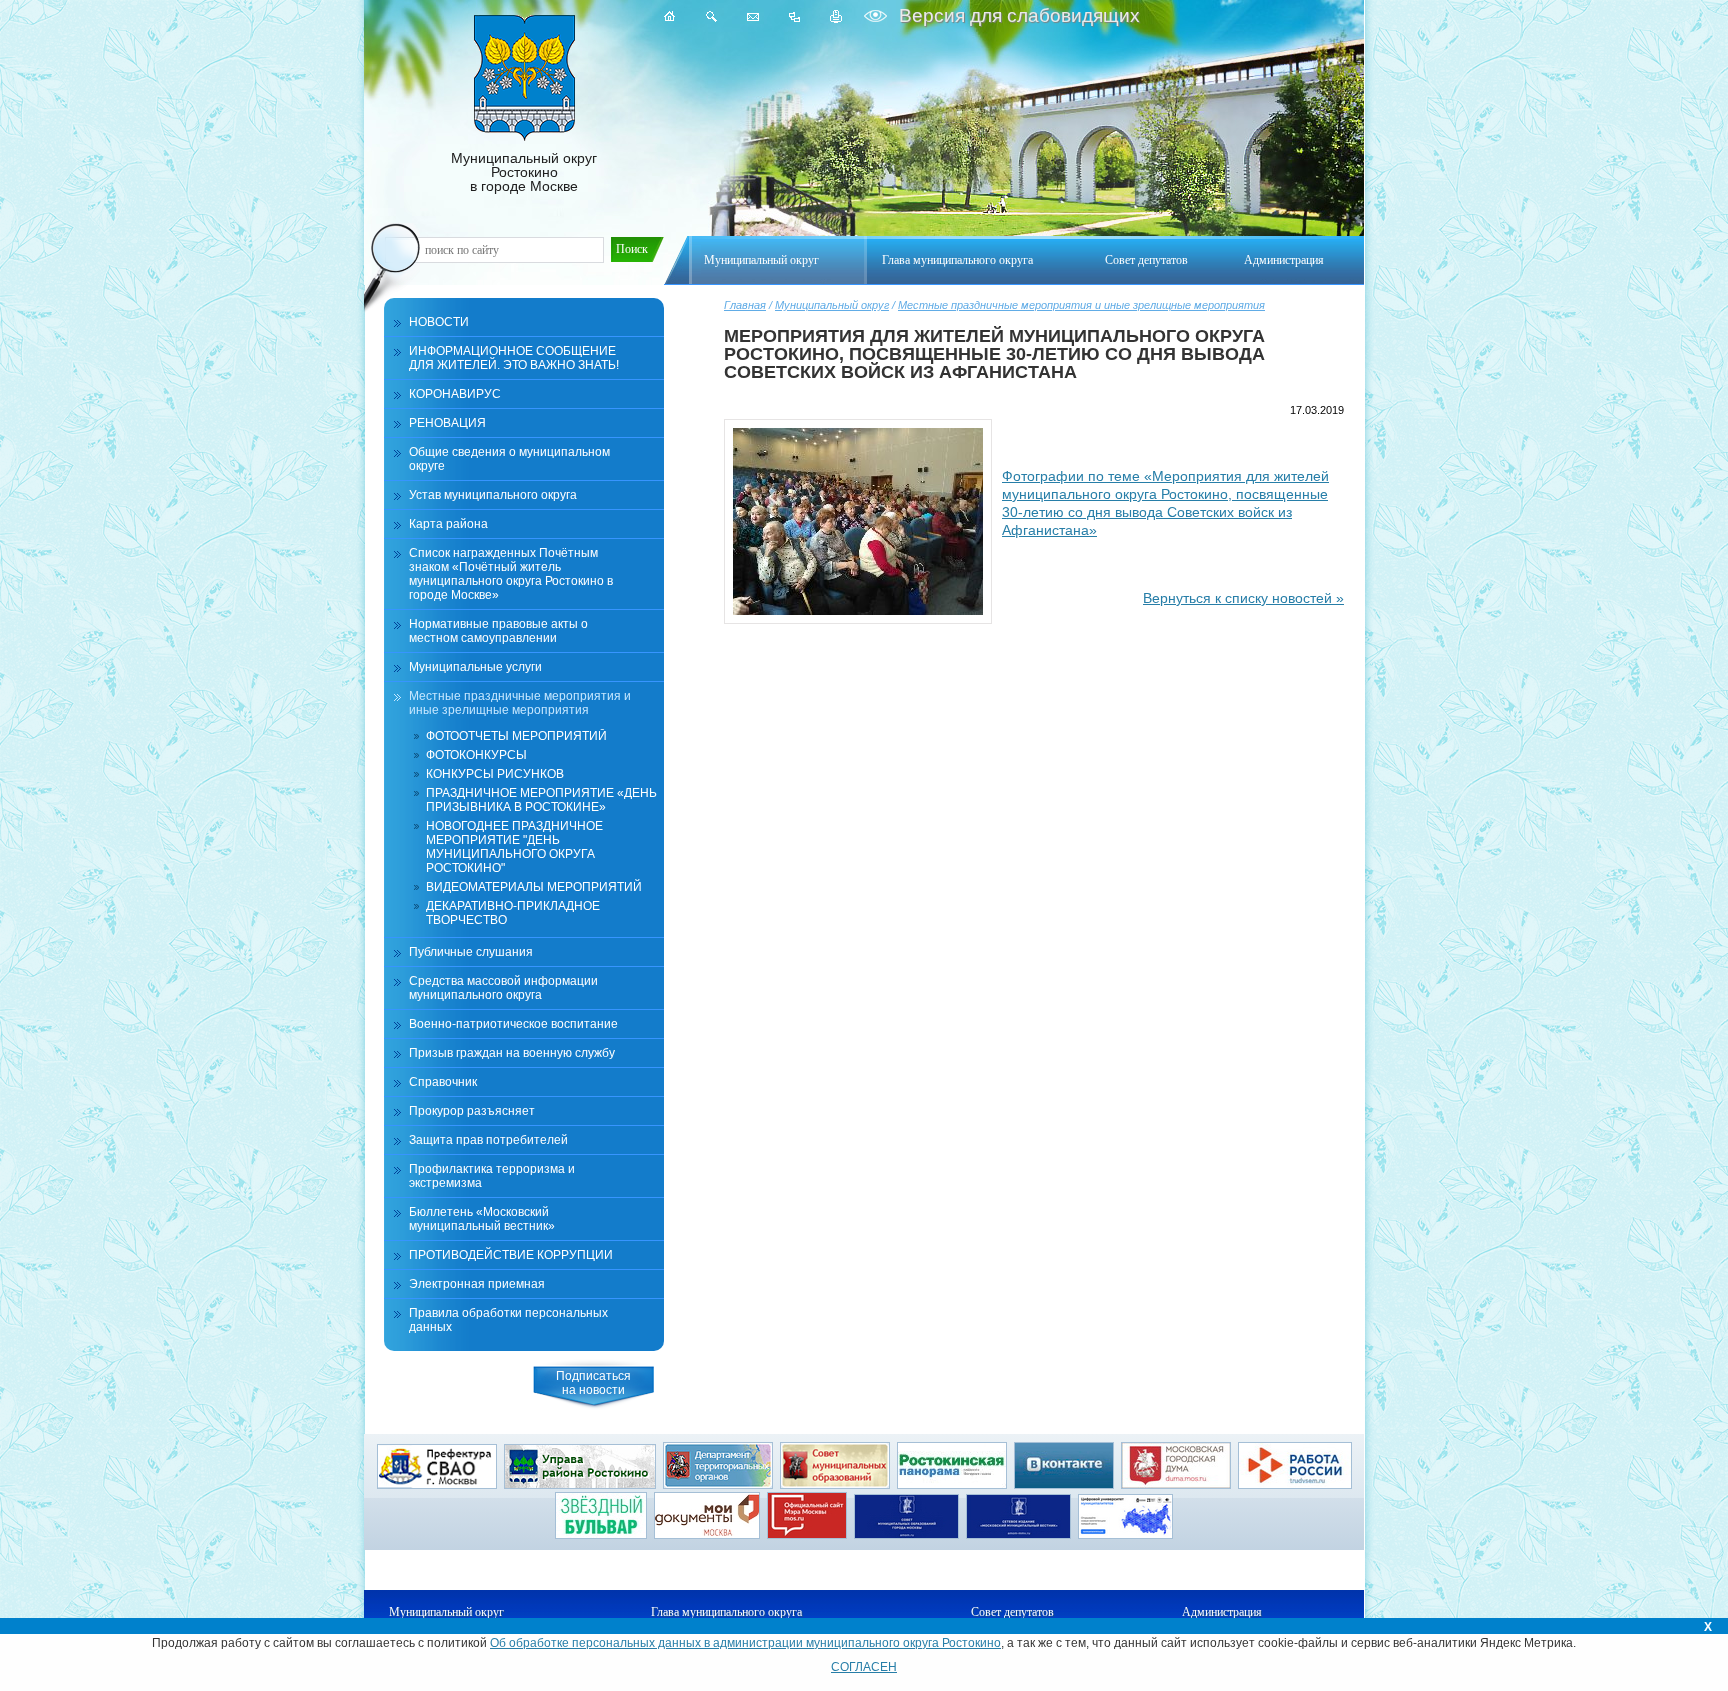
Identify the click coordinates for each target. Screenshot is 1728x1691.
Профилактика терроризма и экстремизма (492, 1176)
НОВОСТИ (439, 322)
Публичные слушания (471, 952)
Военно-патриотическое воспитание (513, 1024)
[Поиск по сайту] (711, 16)
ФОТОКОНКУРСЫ (476, 755)
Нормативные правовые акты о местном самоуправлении (498, 631)
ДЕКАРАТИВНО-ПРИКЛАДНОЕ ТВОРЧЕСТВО (513, 913)
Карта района (448, 524)
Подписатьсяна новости (593, 1383)
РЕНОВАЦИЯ (447, 423)
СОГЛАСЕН (864, 1667)
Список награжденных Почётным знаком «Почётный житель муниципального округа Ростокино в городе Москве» (511, 574)
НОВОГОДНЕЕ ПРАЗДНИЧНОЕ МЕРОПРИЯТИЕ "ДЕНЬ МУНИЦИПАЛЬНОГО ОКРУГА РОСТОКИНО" (514, 847)
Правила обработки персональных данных (508, 1320)
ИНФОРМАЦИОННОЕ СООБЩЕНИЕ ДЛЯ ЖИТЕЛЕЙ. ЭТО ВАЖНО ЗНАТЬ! (514, 358)
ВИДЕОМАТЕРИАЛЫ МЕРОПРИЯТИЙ (534, 887)
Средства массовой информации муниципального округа (503, 988)
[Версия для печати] (836, 16)
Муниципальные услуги (475, 667)
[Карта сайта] (794, 16)
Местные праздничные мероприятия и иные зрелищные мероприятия (1081, 305)
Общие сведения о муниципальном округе (509, 459)
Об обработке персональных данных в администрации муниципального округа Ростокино (745, 1643)
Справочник (443, 1082)
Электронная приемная (477, 1284)
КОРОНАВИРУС (455, 394)
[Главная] (670, 16)
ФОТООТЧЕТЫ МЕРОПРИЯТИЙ (516, 736)
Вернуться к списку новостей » (1243, 598)
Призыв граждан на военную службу (512, 1053)
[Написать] (753, 16)
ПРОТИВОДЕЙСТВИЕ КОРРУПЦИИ (511, 1255)
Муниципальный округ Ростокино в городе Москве (524, 172)
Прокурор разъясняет (472, 1111)
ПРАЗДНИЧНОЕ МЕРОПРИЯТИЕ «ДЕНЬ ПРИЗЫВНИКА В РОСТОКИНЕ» (541, 800)
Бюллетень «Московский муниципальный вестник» (482, 1219)
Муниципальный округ (832, 305)
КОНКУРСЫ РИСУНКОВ (495, 774)
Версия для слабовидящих (1017, 15)
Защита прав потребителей (488, 1140)
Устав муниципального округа (493, 495)
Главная (745, 305)
